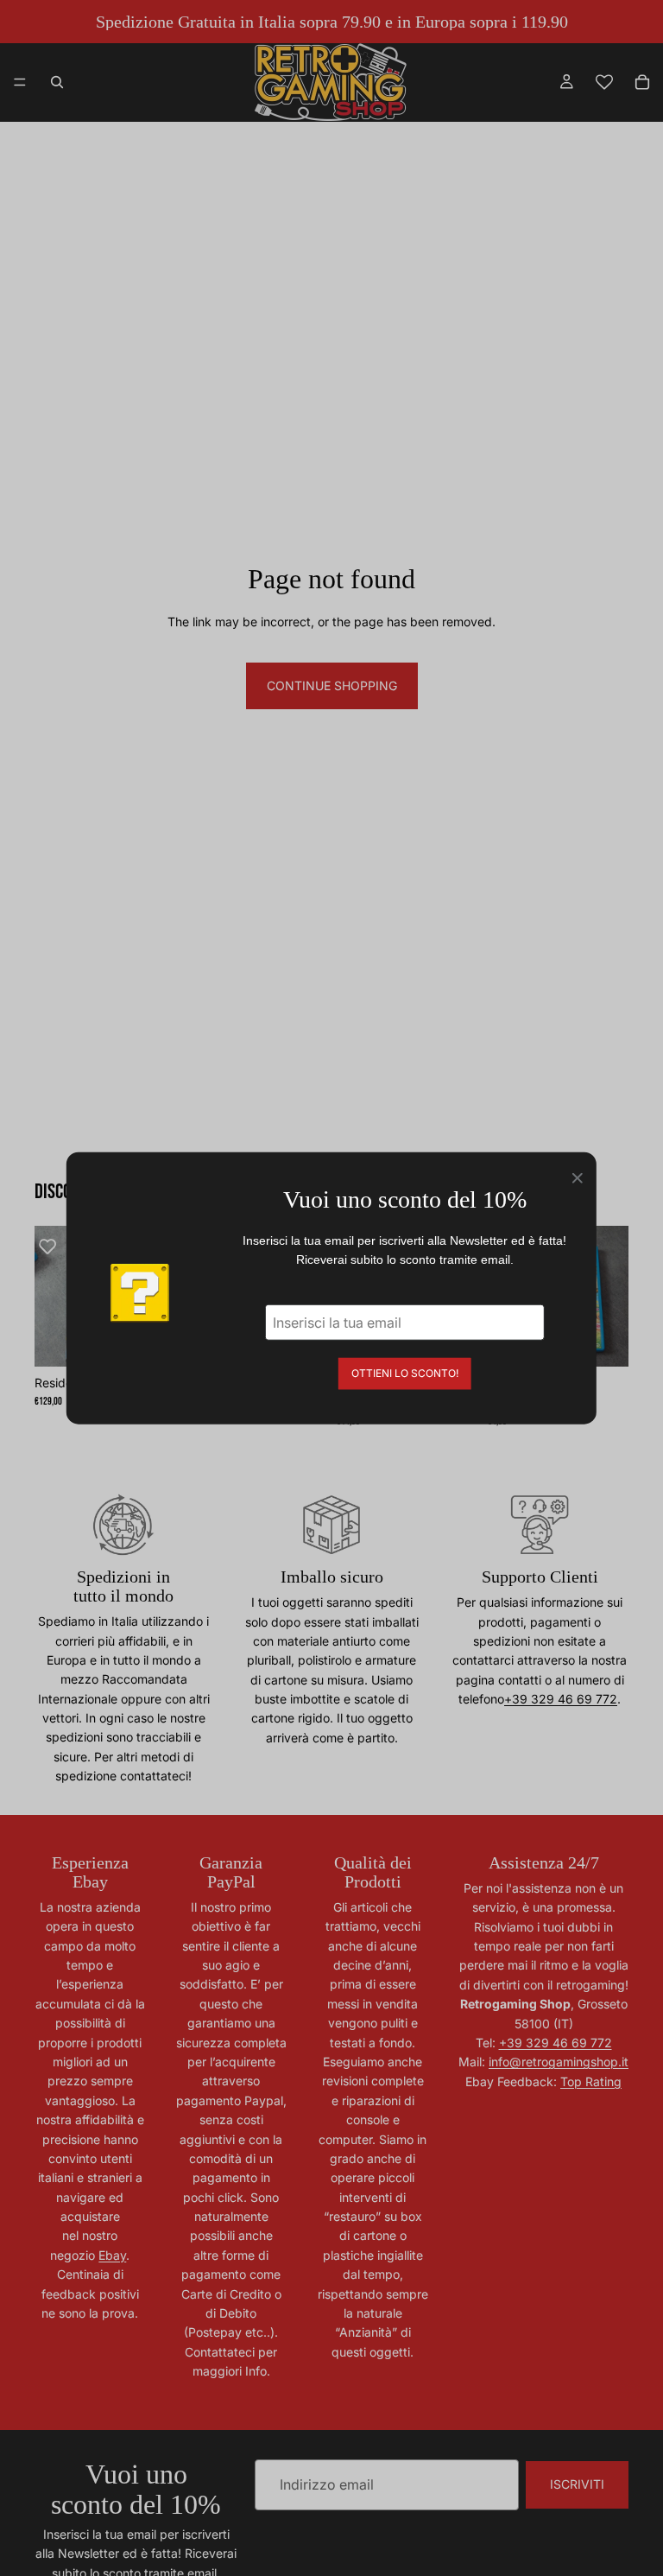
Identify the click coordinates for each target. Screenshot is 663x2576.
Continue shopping (332, 685)
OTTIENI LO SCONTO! (405, 1372)
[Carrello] (642, 82)
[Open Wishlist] (604, 82)
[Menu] (20, 82)
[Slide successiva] (609, 1296)
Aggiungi (616, 1339)
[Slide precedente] (54, 1296)
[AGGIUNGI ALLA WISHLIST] (56, 1247)
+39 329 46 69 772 (561, 1699)
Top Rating (591, 2081)
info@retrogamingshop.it (559, 2062)
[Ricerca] (57, 82)
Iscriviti (577, 2484)
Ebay (112, 2255)
